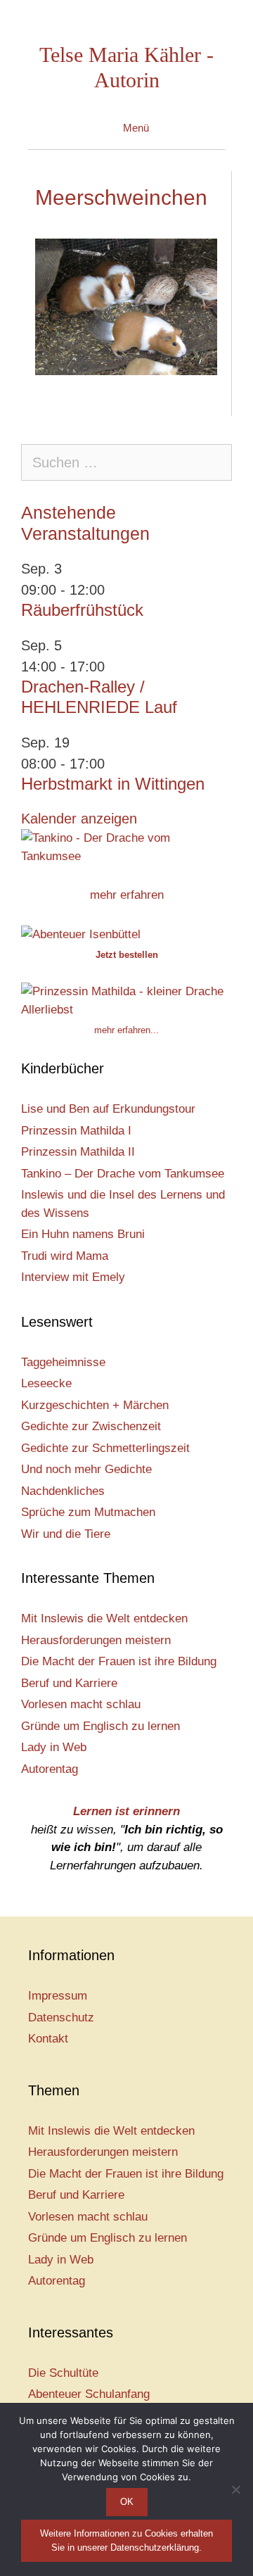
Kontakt (48, 2039)
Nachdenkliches (63, 1491)
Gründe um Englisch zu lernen (100, 1726)
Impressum (58, 1996)
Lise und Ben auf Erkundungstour (108, 1109)
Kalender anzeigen (79, 819)
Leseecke (46, 1383)
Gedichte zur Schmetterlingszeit (105, 1448)
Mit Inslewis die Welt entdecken (104, 1618)
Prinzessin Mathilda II (78, 1152)
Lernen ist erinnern (126, 1811)
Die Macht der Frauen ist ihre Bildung (119, 1661)
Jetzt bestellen (127, 955)
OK (127, 2502)
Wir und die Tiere (66, 1534)
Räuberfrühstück (82, 610)
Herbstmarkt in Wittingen (113, 784)
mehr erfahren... (126, 1030)
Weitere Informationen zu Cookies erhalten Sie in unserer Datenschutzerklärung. (126, 2540)
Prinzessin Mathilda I (76, 1131)
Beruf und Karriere (69, 1683)
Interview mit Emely (73, 1277)
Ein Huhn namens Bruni (83, 1234)
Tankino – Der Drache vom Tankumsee (123, 1174)
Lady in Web (54, 1747)
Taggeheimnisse (63, 1362)
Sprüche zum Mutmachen (88, 1512)
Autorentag (50, 1769)
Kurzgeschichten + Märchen (95, 1405)
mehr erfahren (127, 895)
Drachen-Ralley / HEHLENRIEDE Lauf (99, 697)
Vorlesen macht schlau (81, 1704)
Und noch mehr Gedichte (86, 1469)
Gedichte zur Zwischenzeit (91, 1426)
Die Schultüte (63, 2373)
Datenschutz (61, 2018)
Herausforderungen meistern (96, 1640)
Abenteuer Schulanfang (89, 2394)
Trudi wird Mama (65, 1256)
